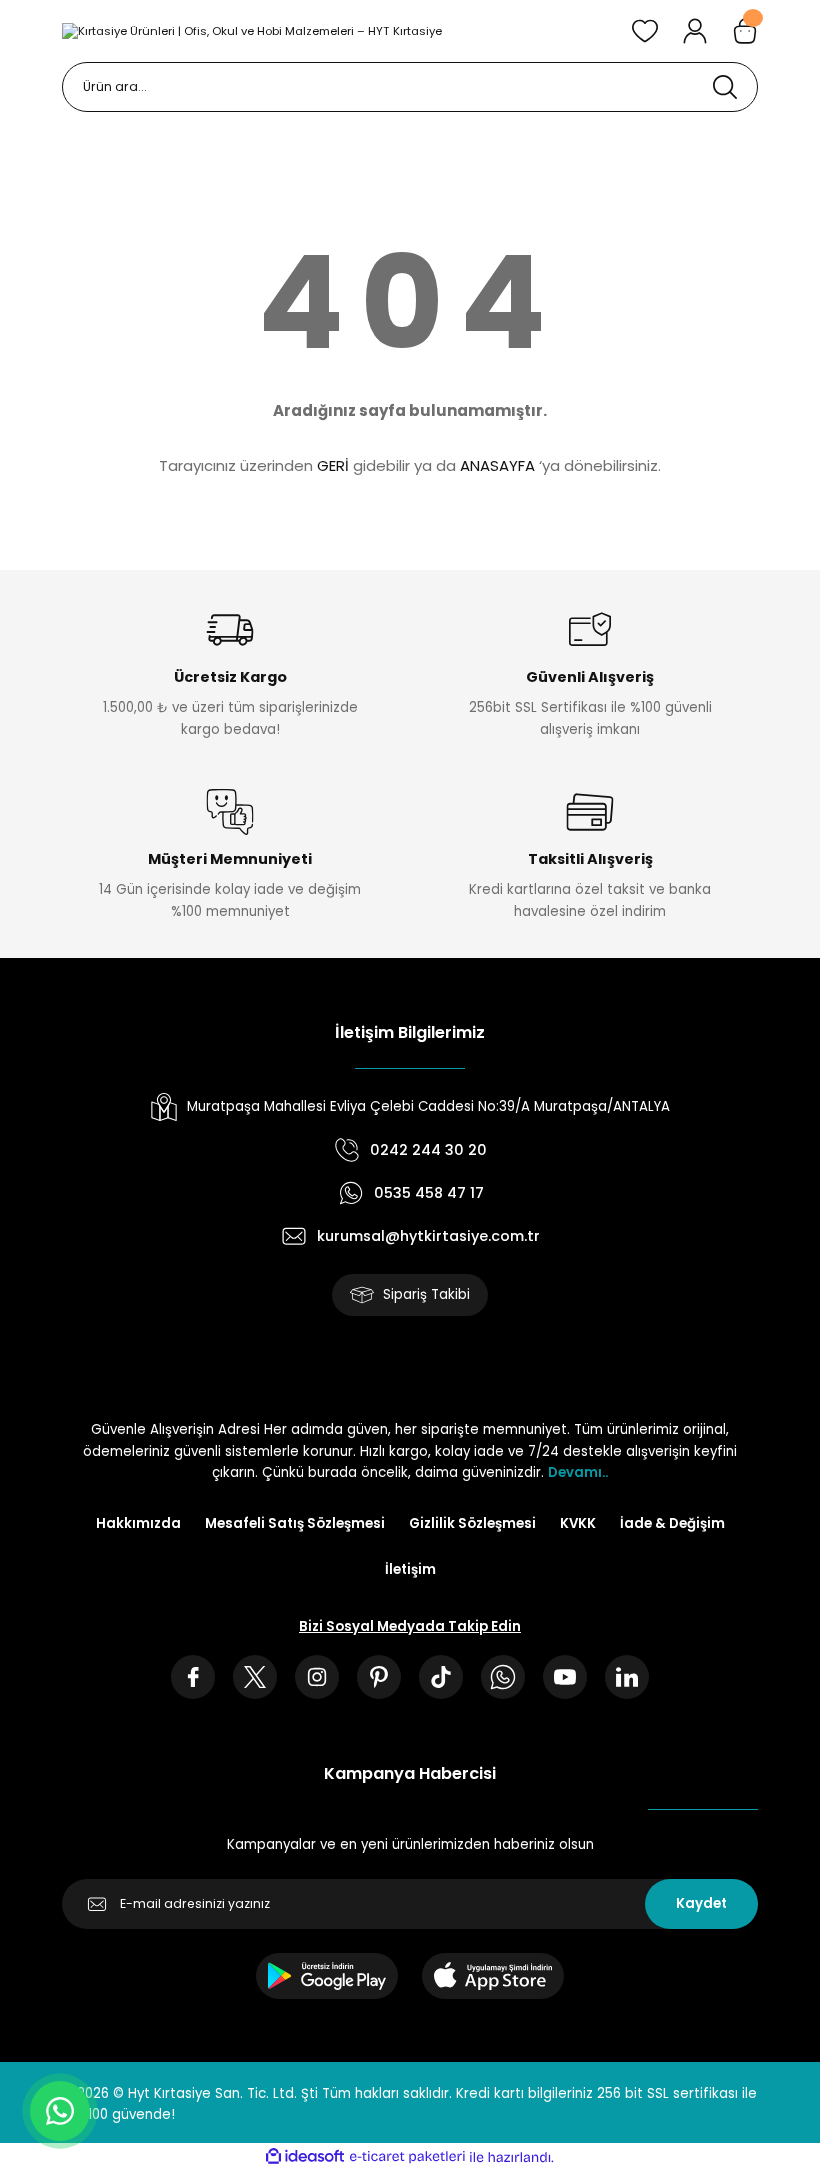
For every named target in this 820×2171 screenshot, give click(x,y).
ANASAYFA (497, 465)
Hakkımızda (138, 1523)
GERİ (333, 465)
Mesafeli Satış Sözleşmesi (295, 1523)
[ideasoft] (305, 2157)
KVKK (578, 1523)
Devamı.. (578, 1472)
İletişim (410, 1569)
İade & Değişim (672, 1523)
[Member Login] (695, 31)
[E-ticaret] (407, 2157)
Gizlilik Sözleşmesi (472, 1523)
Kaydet (701, 1903)
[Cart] (745, 31)
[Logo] (252, 30)
